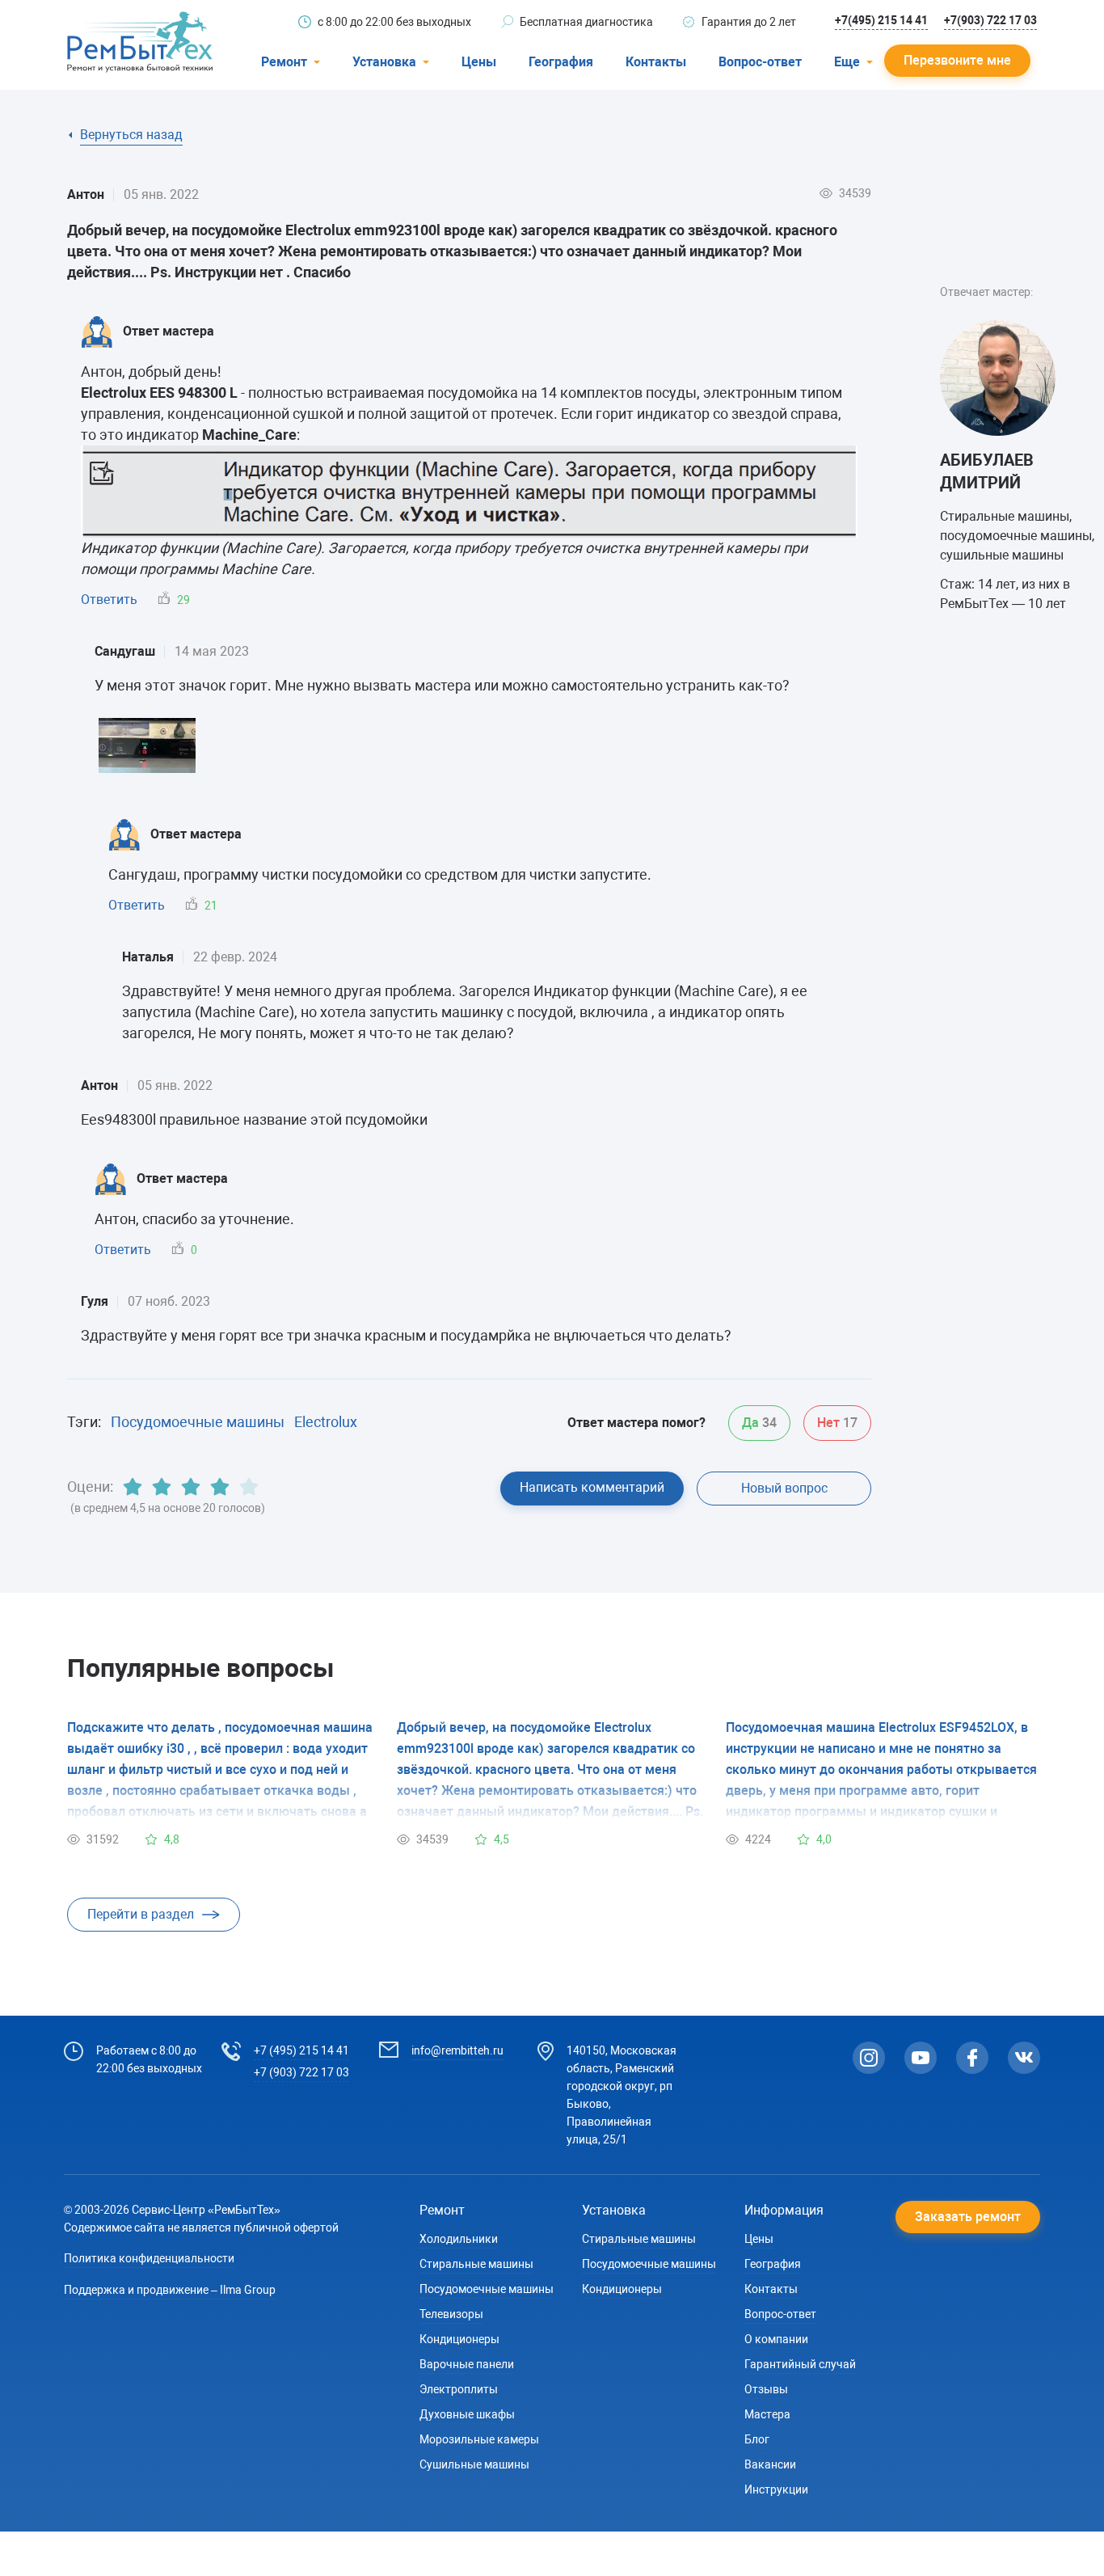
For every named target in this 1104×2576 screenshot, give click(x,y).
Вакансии (770, 2464)
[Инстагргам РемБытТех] (869, 2058)
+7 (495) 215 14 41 (301, 2050)
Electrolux (326, 1422)
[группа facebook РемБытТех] (972, 2058)
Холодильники (459, 2239)
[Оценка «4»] (220, 1487)
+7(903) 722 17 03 (990, 20)
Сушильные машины (474, 2464)
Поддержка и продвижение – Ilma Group (170, 2290)
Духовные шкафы (467, 2414)
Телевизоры (451, 2314)
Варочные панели (467, 2364)
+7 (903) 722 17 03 (301, 2072)
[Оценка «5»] (249, 1487)
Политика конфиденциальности (149, 2258)
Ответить (109, 600)
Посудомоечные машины (198, 1422)
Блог (757, 2439)
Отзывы (766, 2389)
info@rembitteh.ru (457, 2050)
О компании (776, 2339)
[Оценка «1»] (133, 1487)
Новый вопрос (784, 1488)
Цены (479, 62)
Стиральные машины (476, 2264)
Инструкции (776, 2489)
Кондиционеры (459, 2339)
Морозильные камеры (479, 2439)
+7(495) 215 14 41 (881, 20)
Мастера (767, 2414)
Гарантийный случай (800, 2364)
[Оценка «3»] (191, 1487)
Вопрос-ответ (760, 62)
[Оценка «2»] (162, 1487)
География (561, 62)
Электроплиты (459, 2389)
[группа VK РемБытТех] (1024, 2058)
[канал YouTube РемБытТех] (921, 2058)
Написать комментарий (592, 1487)
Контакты (656, 62)
